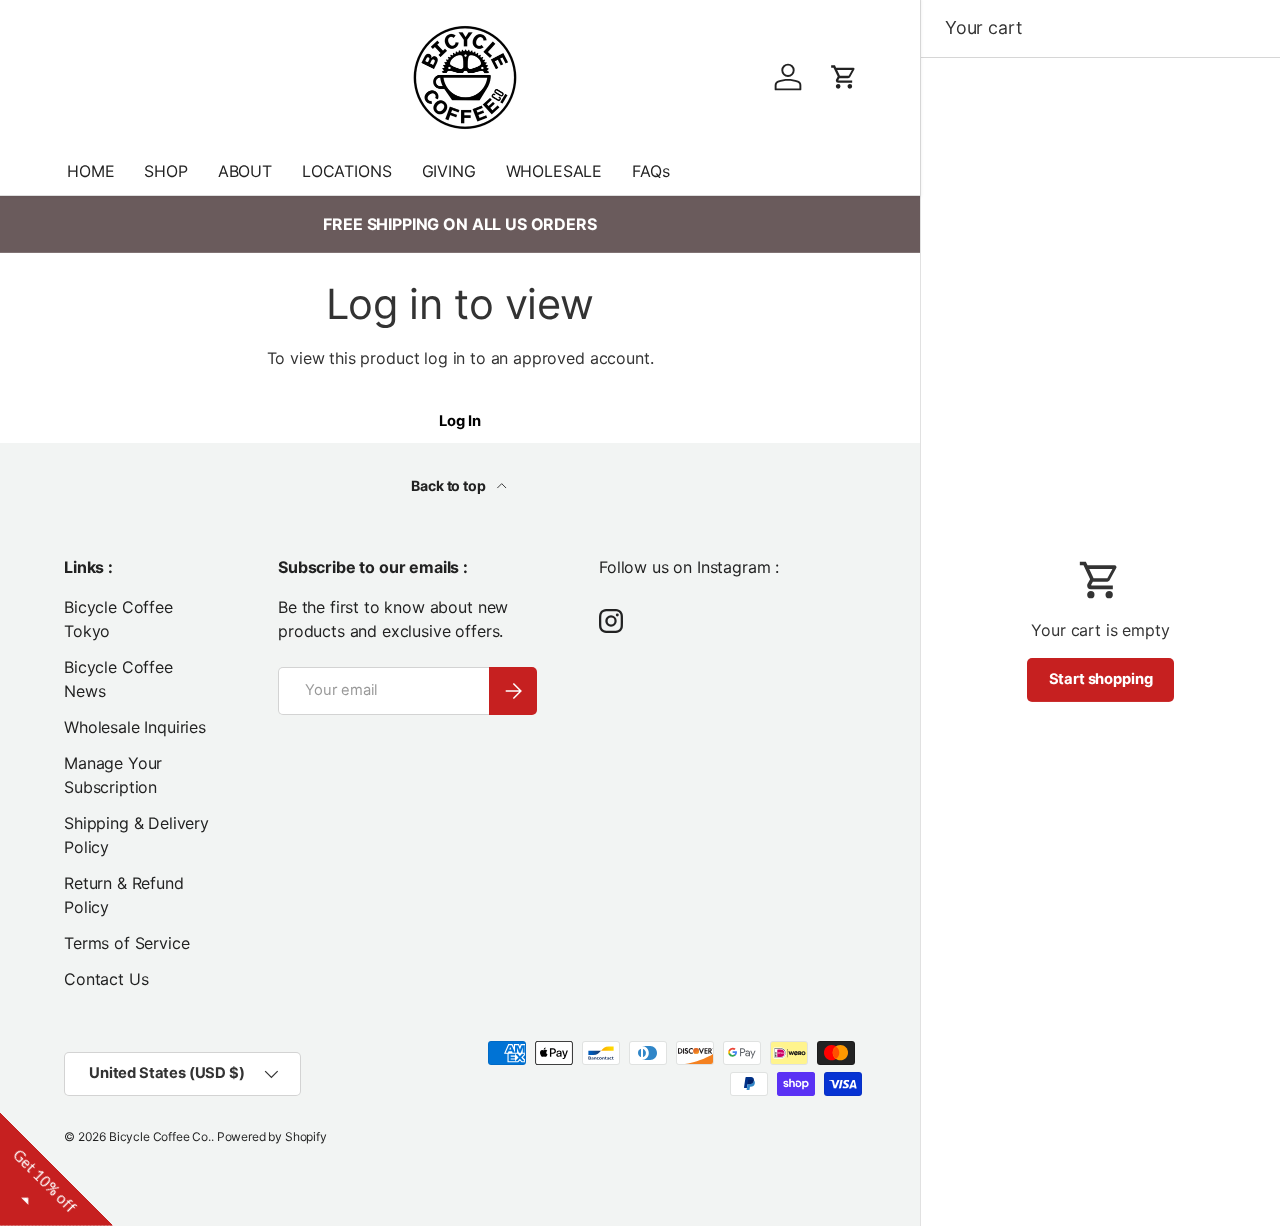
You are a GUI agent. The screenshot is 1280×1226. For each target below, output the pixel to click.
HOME (90, 171)
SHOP (165, 171)
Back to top (449, 485)
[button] (844, 77)
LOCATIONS (347, 171)
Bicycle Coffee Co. (160, 1136)
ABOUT (245, 171)
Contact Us (106, 979)
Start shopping (1101, 679)
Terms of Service (126, 943)
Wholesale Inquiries (135, 727)
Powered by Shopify (272, 1136)
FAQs (650, 171)
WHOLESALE (554, 171)
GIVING (449, 171)
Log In (459, 421)
